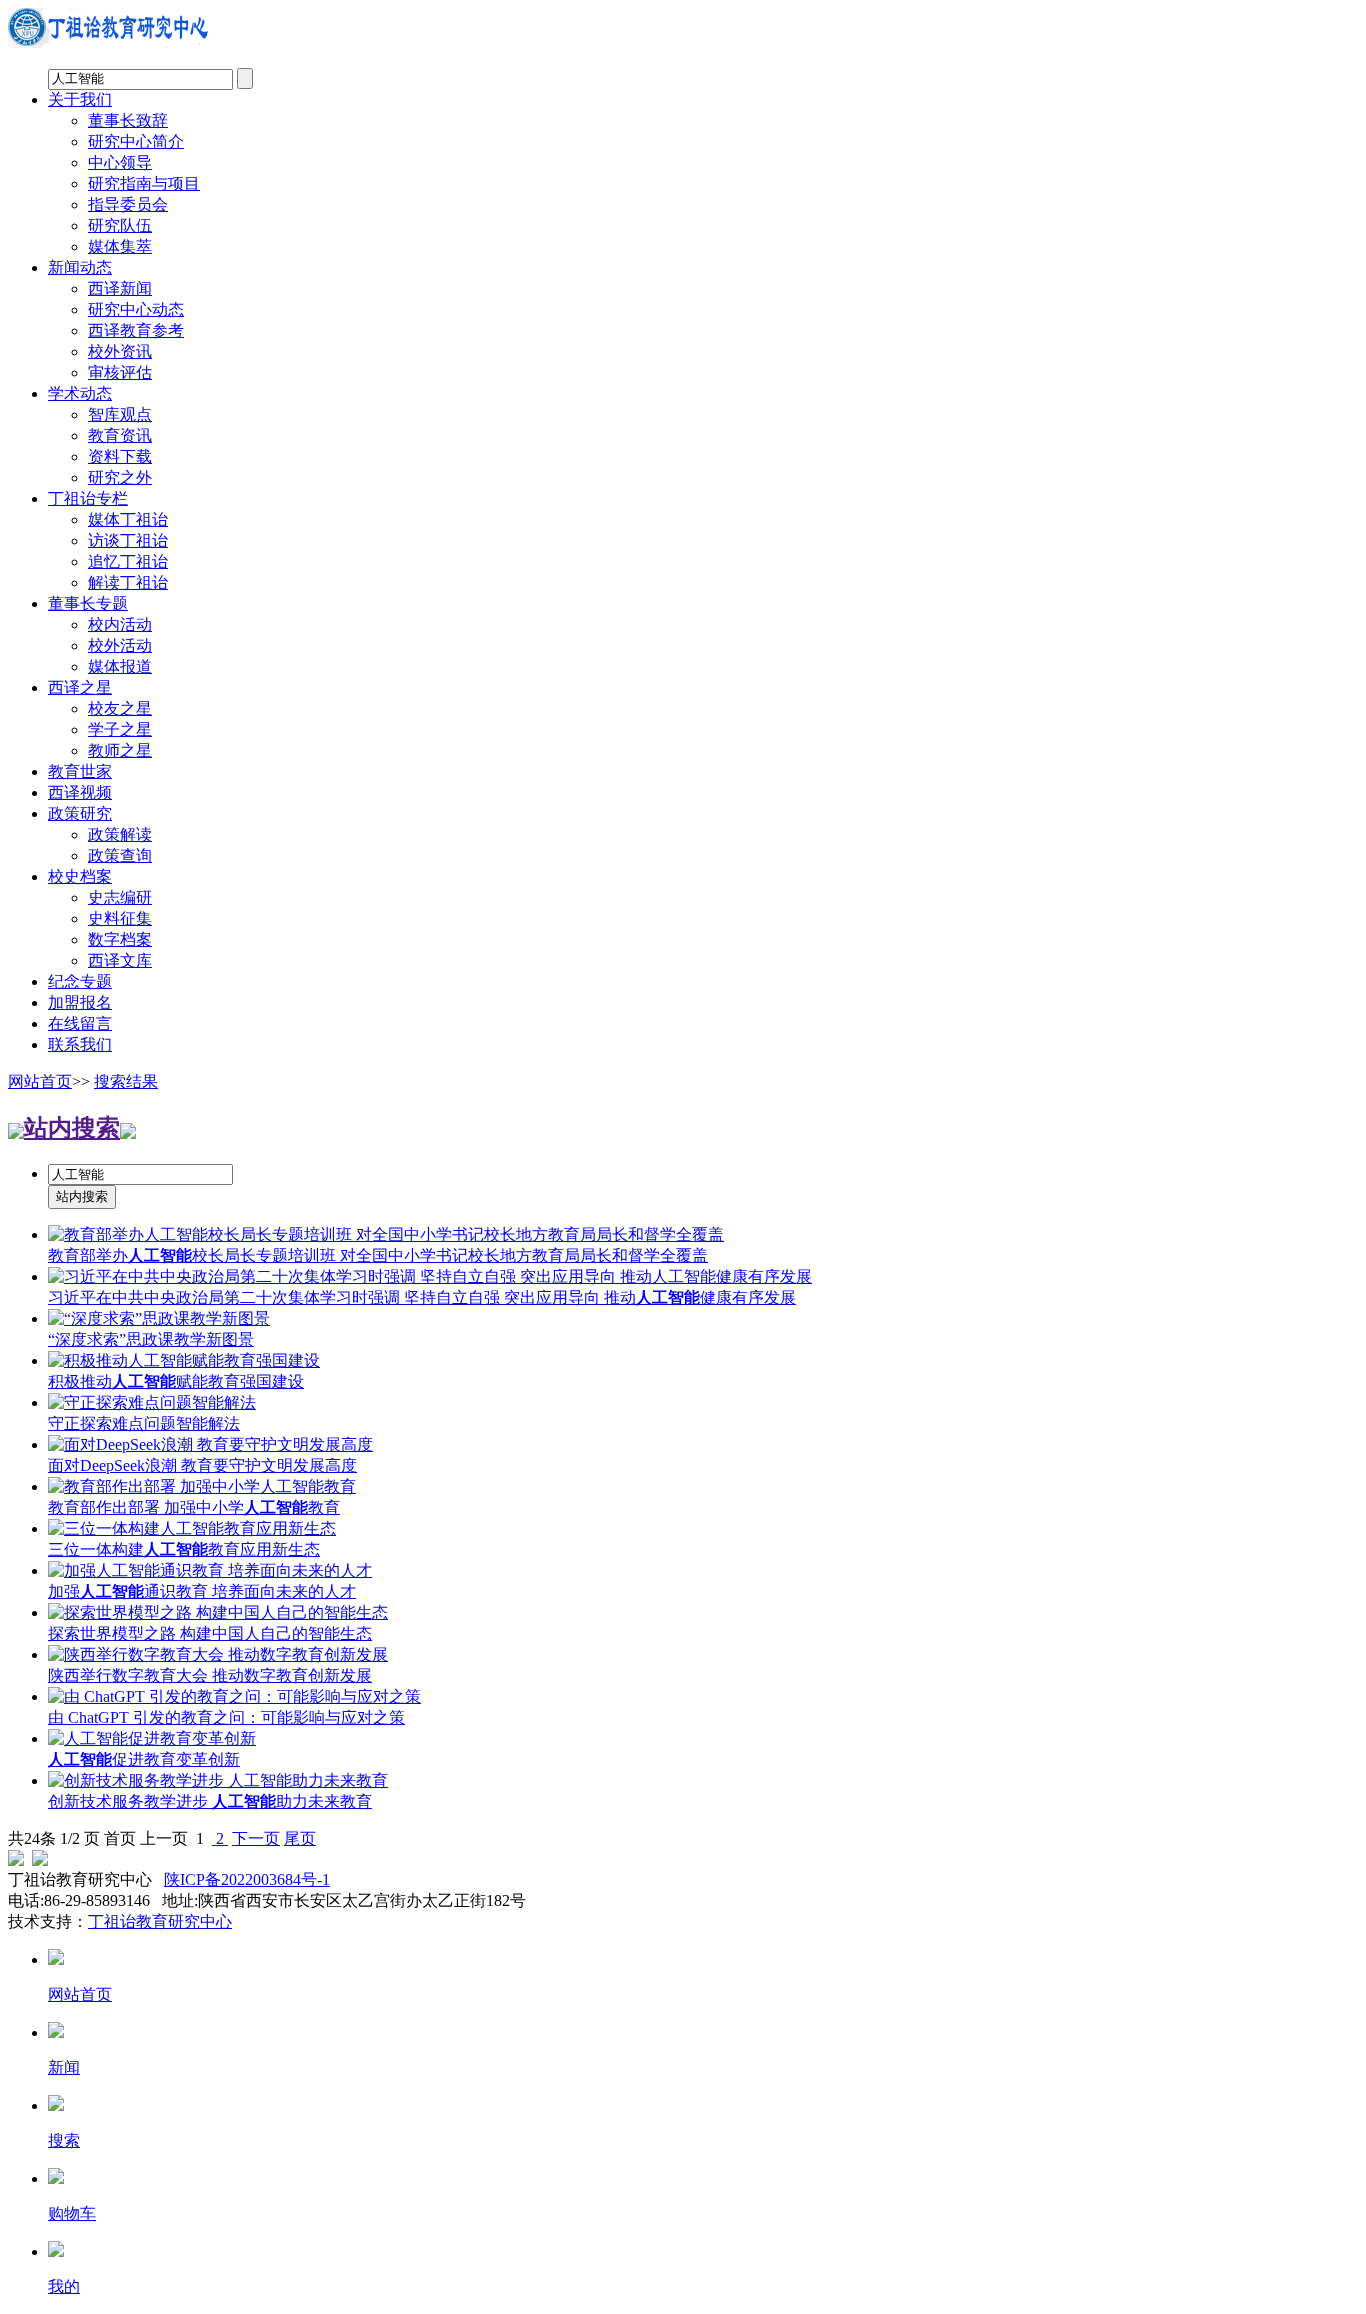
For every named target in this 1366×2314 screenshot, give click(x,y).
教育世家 (80, 771)
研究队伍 (120, 225)
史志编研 (120, 897)
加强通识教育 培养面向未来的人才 (202, 1591)
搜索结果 (126, 1081)
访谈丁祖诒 (128, 540)
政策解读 (120, 834)
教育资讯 (120, 435)
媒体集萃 (120, 246)
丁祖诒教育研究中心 (160, 1921)
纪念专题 (80, 981)
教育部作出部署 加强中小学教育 (194, 1507)
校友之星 (120, 708)
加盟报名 (80, 1002)
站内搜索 (72, 1128)
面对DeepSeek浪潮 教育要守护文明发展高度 (202, 1465)
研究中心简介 (136, 141)
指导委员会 (128, 204)
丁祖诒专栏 (88, 498)
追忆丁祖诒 (128, 561)
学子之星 (120, 729)
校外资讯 (120, 351)
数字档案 (120, 939)
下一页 (256, 1838)
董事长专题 (88, 603)
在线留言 (80, 1023)
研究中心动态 (136, 309)
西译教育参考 (136, 330)
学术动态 (80, 393)
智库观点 (120, 414)
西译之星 (80, 687)
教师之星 (120, 750)
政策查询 (120, 855)
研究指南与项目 (144, 183)
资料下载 (120, 456)
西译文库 (120, 960)
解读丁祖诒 (128, 582)
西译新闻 (120, 288)
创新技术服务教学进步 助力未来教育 (210, 1801)
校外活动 (120, 645)
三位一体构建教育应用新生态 (184, 1549)
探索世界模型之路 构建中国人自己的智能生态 (210, 1633)
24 (32, 1838)
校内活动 (120, 624)
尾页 (300, 1838)
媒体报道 (120, 666)
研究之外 (120, 477)
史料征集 (120, 918)
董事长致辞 (128, 120)
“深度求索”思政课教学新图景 (151, 1339)
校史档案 (80, 876)
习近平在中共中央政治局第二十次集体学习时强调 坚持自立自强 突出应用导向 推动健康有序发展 (422, 1297)
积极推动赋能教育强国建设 (176, 1381)
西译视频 (80, 792)
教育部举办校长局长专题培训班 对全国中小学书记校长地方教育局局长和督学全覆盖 (378, 1255)
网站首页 (40, 1081)
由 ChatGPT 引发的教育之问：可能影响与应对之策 (226, 1717)
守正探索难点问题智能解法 (144, 1423)
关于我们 (80, 99)
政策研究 (80, 813)
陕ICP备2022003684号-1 (247, 1879)
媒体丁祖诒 (128, 519)
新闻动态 (80, 267)
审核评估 (120, 372)
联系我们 (80, 1044)
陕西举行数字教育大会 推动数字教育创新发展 (210, 1675)
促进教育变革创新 (144, 1759)
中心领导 (120, 162)
